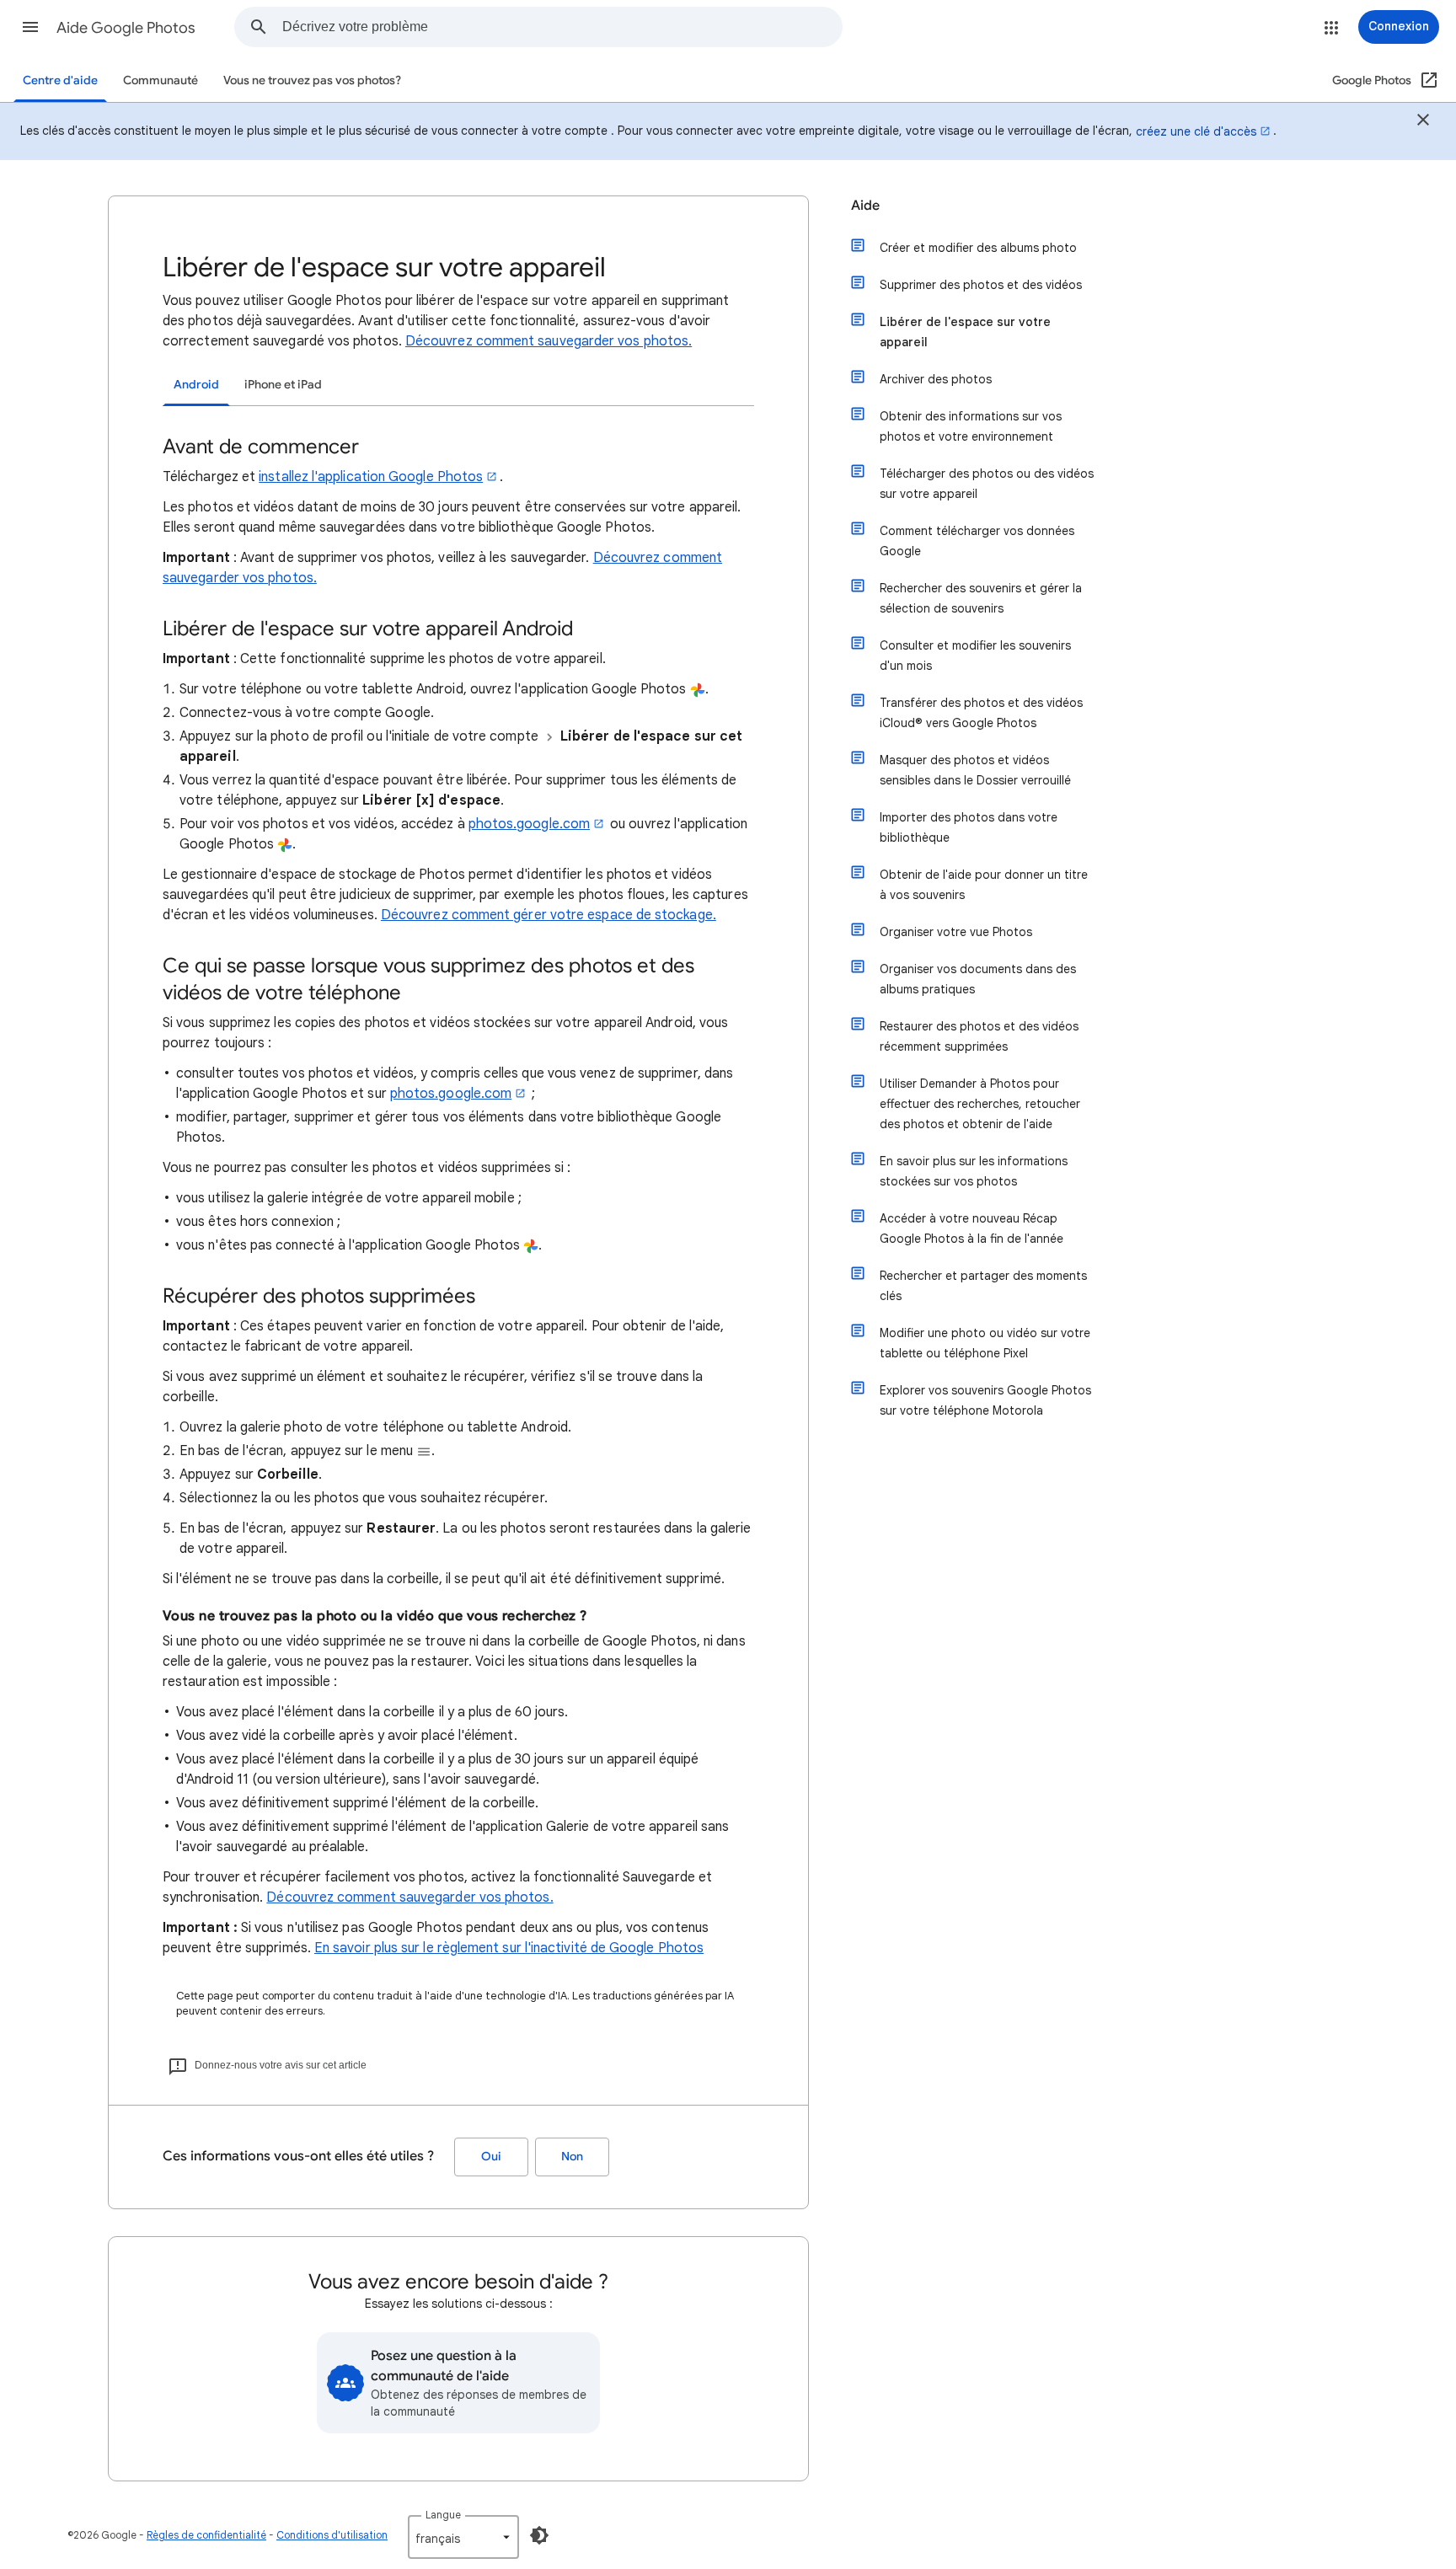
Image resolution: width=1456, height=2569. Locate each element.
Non (572, 2157)
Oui (491, 2157)
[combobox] (562, 27)
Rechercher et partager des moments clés (983, 1286)
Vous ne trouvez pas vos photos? (312, 80)
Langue (443, 2515)
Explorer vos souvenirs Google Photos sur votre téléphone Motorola (985, 1400)
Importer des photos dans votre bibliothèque (969, 827)
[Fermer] (1423, 122)
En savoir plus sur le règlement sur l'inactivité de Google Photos (509, 1948)
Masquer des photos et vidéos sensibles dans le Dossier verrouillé (975, 770)
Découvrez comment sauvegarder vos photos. (549, 341)
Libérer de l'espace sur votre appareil (965, 332)
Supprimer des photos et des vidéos (981, 285)
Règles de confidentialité (206, 2535)
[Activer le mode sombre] (539, 2535)
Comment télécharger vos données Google (977, 541)
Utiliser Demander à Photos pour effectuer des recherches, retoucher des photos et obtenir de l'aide (980, 1104)
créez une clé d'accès (1196, 131)
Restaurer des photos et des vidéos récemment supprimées (979, 1036)
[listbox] (463, 2537)
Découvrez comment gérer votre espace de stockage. (549, 915)
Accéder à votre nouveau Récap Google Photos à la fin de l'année (972, 1228)
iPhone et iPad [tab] (283, 385)
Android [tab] (196, 385)
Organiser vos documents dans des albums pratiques (978, 979)
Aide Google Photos (126, 28)
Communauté (161, 80)
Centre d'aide (60, 80)
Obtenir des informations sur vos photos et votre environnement (971, 426)
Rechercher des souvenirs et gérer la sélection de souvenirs (981, 598)
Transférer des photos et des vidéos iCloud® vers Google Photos (981, 713)
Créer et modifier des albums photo (978, 248)
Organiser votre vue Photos (956, 932)
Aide (865, 206)
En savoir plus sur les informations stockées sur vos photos (974, 1171)
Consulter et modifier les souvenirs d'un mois (975, 656)
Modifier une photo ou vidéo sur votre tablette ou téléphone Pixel (985, 1343)
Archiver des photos (936, 379)
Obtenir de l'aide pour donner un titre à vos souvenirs (984, 885)
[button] (30, 27)
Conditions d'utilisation (332, 2535)
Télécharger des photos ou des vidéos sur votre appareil (987, 484)
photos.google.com (529, 824)
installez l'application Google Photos (371, 477)
